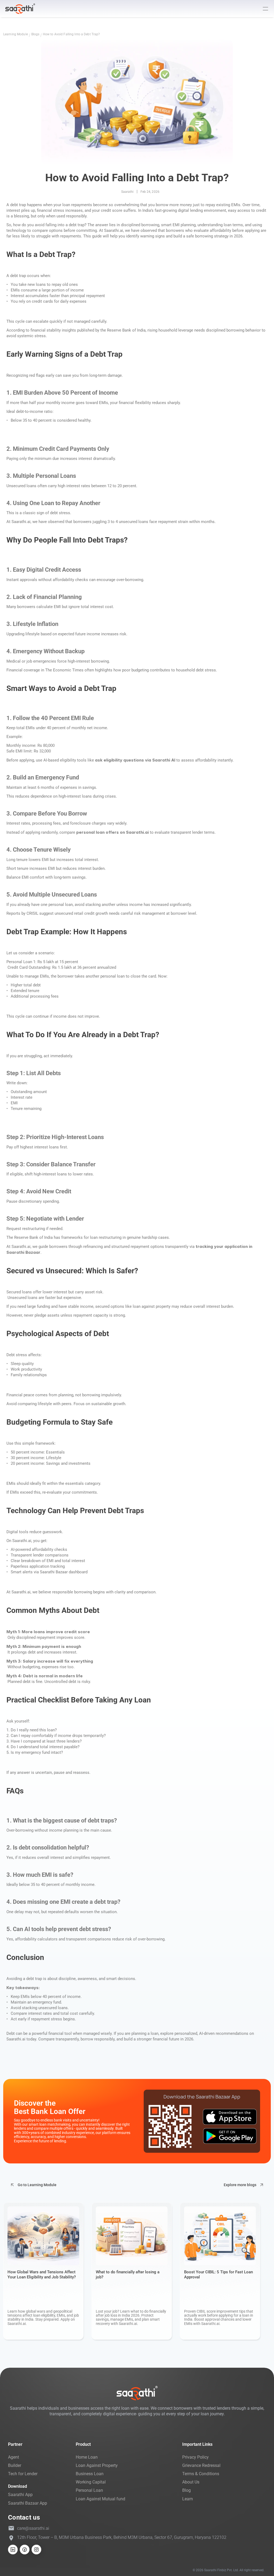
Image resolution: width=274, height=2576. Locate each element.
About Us (191, 2482)
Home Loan (87, 2457)
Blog (187, 2490)
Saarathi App (20, 2495)
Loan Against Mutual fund (100, 2499)
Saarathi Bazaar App (28, 2503)
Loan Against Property (97, 2465)
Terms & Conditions (201, 2474)
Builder (15, 2465)
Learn (188, 2499)
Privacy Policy (195, 2457)
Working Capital (91, 2482)
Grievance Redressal (201, 2465)
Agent (14, 2457)
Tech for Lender (23, 2474)
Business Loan (90, 2474)
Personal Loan (89, 2490)
